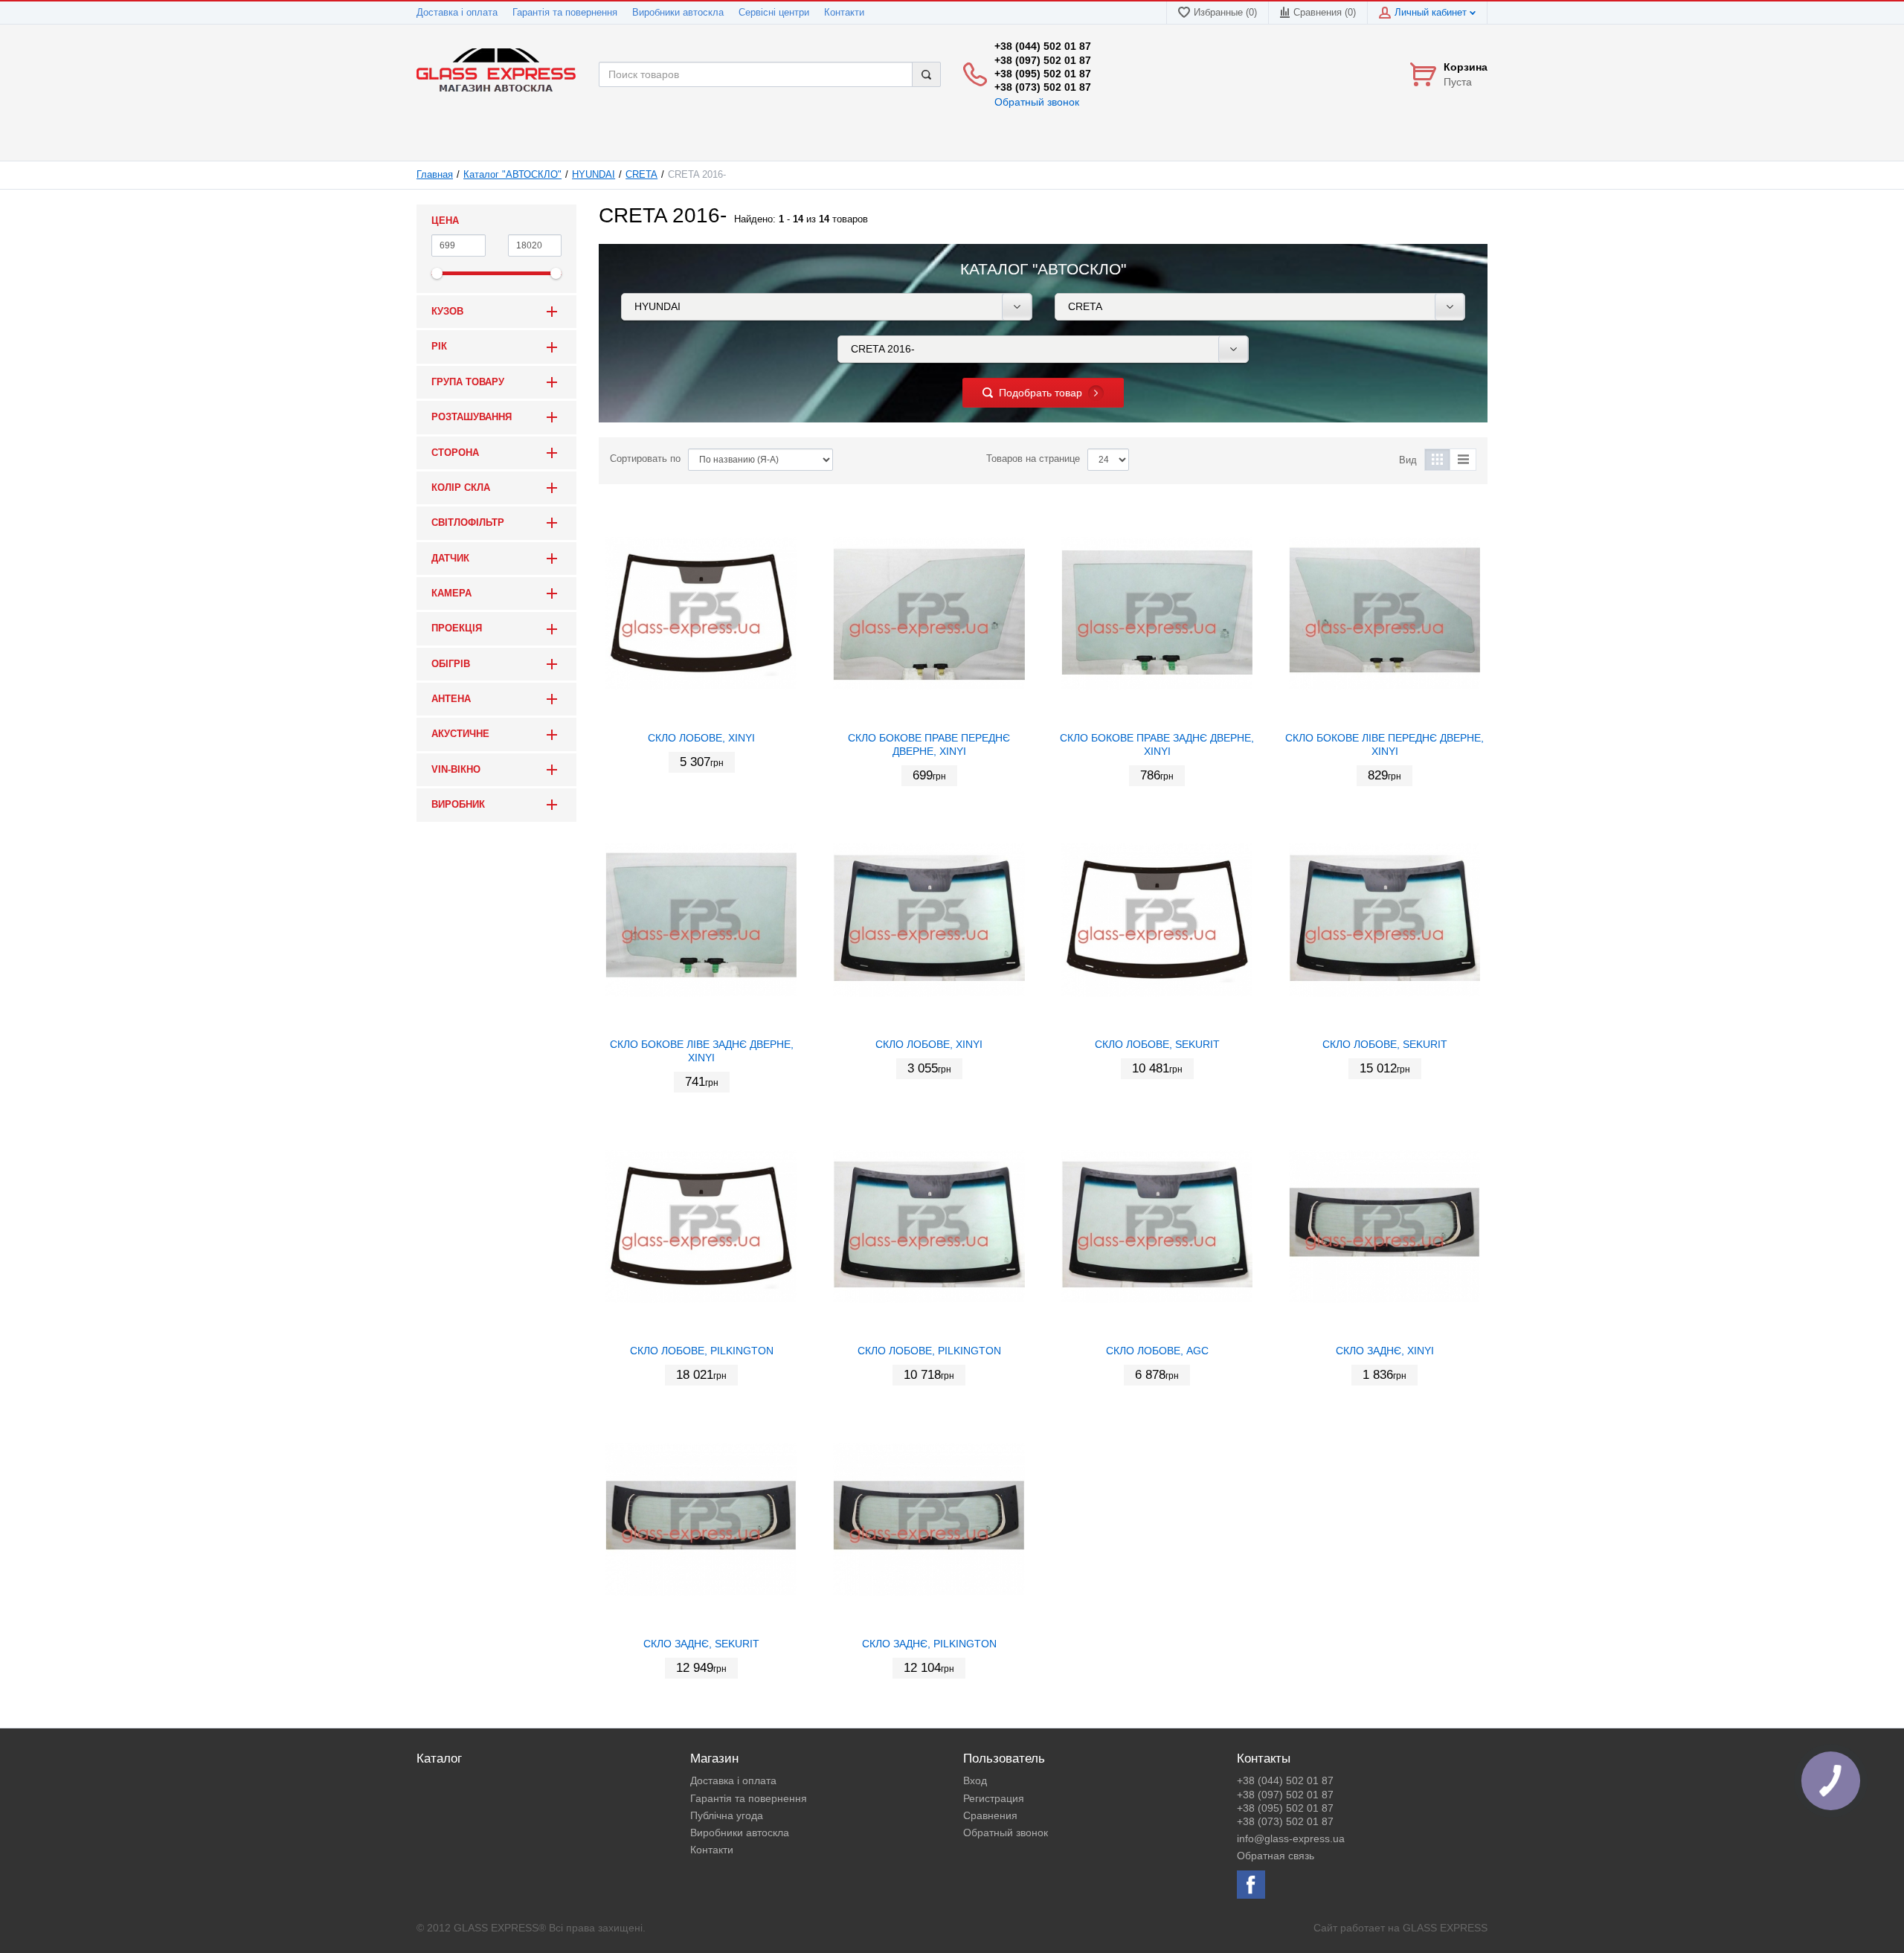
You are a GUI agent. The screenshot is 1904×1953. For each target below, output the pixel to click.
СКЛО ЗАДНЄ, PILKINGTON (929, 1644)
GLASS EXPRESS (1445, 1928)
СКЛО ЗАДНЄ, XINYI (1385, 1351)
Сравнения (990, 1815)
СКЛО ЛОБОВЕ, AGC (1157, 1351)
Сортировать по (645, 459)
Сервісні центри (774, 13)
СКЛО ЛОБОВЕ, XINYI (701, 738)
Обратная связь (1276, 1856)
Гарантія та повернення (565, 13)
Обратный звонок (1037, 102)
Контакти (844, 13)
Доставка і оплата (457, 13)
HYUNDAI (594, 175)
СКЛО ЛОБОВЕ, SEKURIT (1157, 1044)
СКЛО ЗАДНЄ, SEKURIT (701, 1644)
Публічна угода (727, 1815)
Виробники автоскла (678, 13)
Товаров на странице (1033, 459)
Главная (435, 175)
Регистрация (994, 1798)
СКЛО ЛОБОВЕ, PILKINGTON (702, 1351)
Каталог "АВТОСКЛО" (512, 175)
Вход (975, 1780)
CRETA (641, 175)
